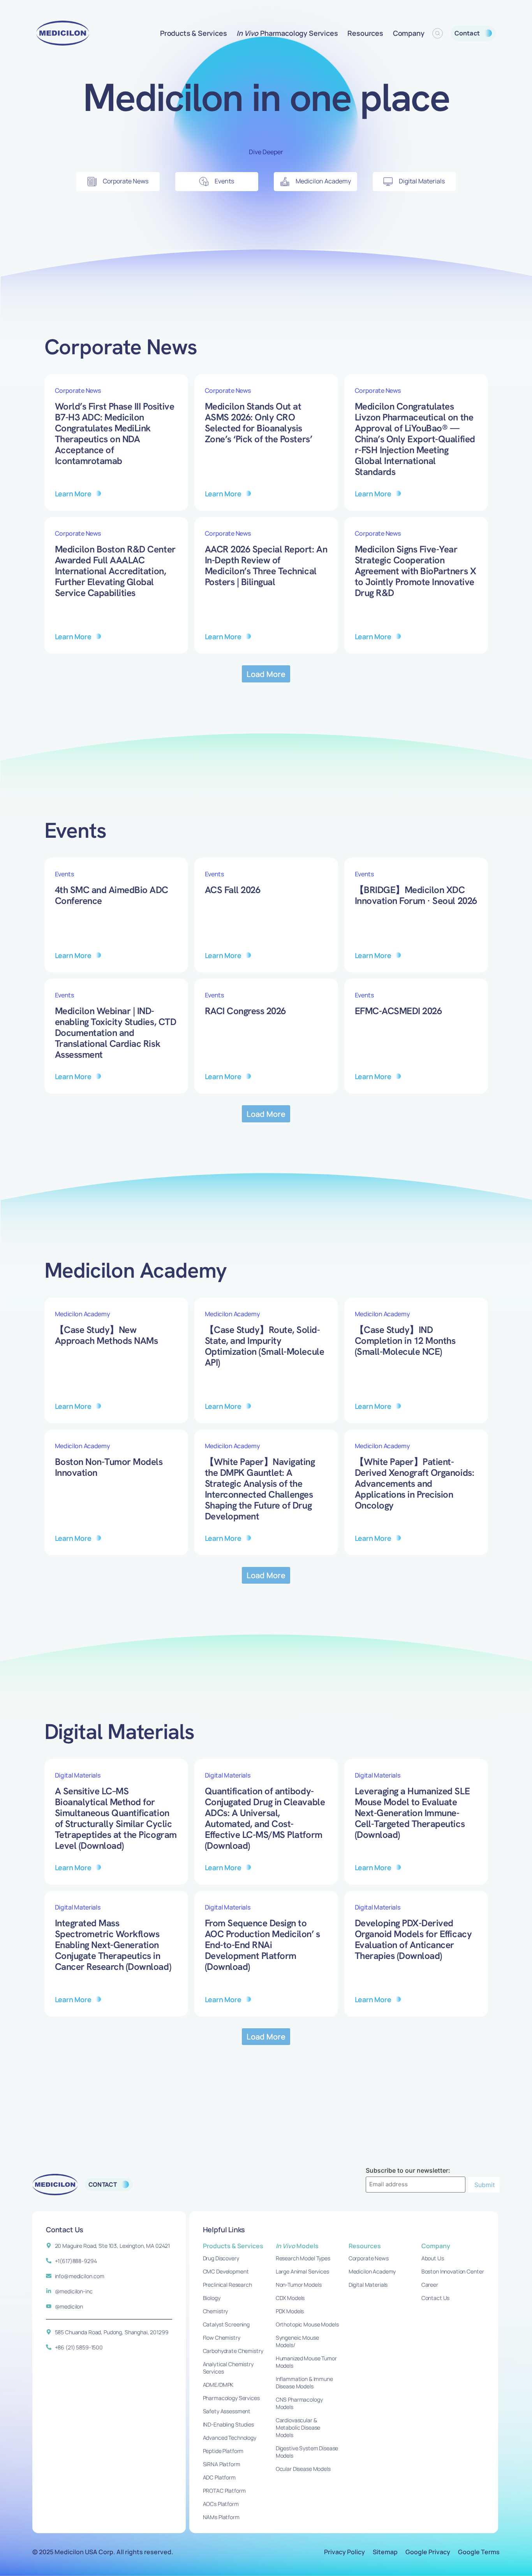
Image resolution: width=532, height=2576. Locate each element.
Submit (485, 2185)
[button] (266, 674)
